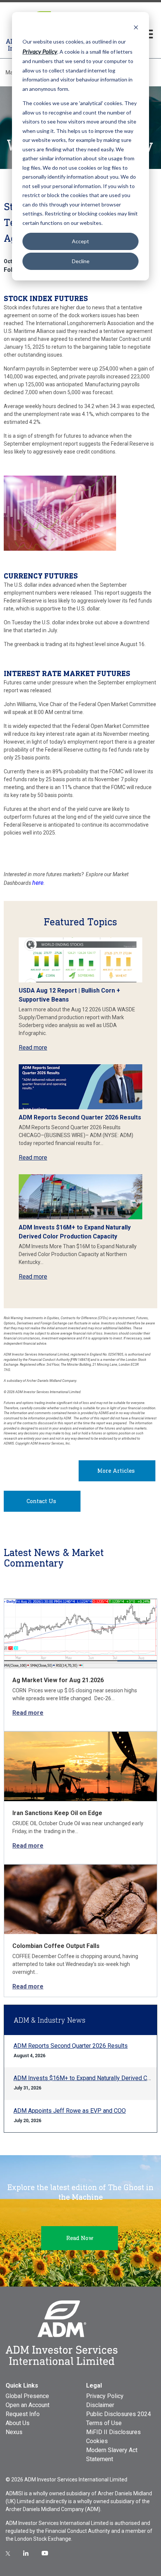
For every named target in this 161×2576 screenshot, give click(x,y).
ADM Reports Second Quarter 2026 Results (80, 1117)
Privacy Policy (105, 2396)
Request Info (23, 2414)
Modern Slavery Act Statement (112, 2455)
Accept (80, 241)
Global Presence (27, 2396)
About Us (18, 2423)
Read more (33, 1048)
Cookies (97, 2441)
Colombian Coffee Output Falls (56, 1946)
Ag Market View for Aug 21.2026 (58, 1680)
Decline (81, 261)
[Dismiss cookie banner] (136, 27)
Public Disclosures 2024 (119, 2414)
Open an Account (28, 2405)
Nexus (14, 2432)
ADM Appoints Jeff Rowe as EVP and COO (70, 2111)
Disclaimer (100, 2405)
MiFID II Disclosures (113, 2432)
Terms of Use (104, 2423)
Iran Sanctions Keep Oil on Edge (57, 1813)
